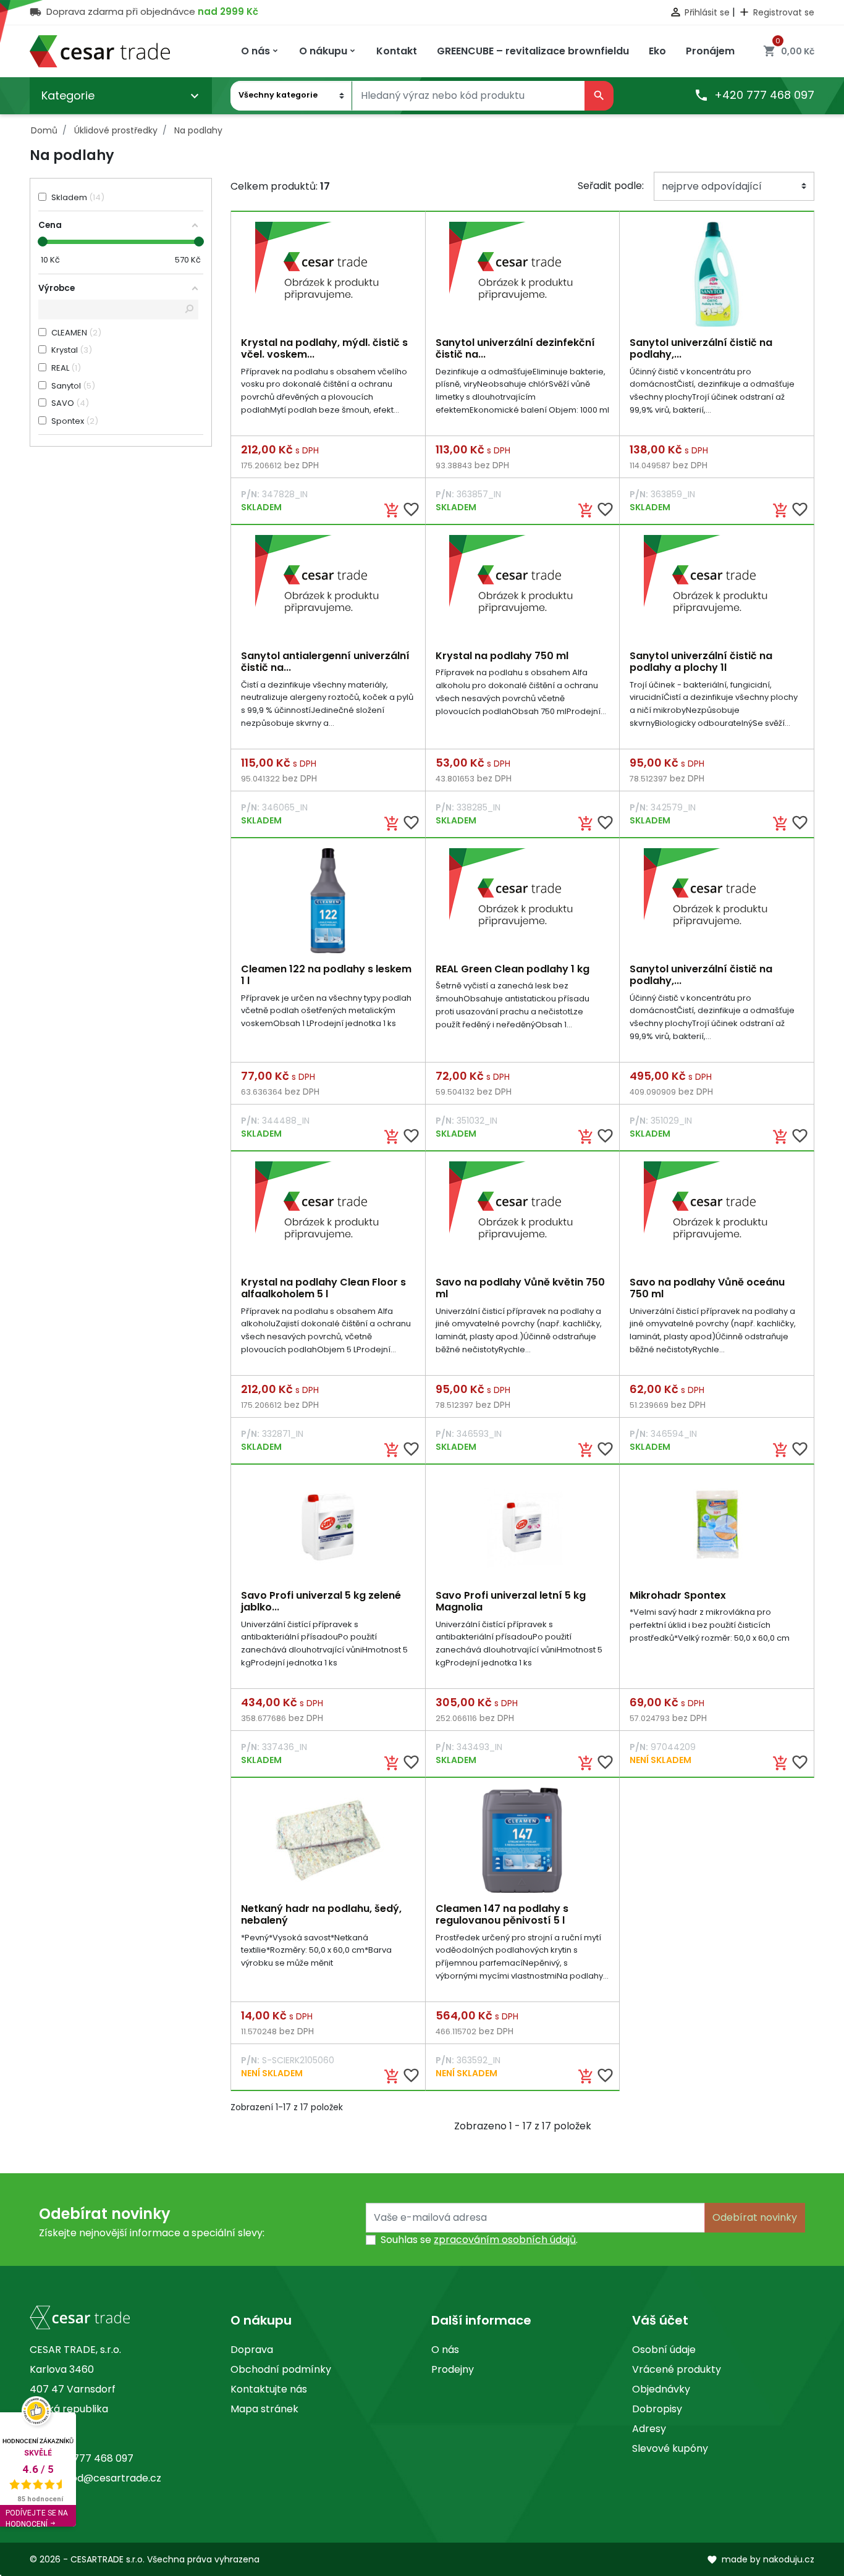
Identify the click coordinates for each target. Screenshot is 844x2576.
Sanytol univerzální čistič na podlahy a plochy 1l (701, 662)
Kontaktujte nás (269, 2389)
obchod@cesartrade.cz (103, 2478)
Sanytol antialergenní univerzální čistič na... (325, 662)
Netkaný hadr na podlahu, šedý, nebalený (321, 1914)
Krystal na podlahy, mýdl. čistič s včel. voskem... (324, 348)
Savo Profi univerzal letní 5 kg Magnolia (511, 1601)
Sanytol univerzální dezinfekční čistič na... (515, 348)
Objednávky (661, 2389)
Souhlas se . (479, 2240)
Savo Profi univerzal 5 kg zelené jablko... (321, 1601)
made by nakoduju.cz (761, 2559)
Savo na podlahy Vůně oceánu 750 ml (707, 1288)
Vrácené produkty (677, 2369)
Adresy (649, 2429)
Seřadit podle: (611, 186)
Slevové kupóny (670, 2448)
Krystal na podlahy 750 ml (502, 656)
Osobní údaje (664, 2350)
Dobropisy (657, 2409)
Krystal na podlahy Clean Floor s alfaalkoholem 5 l (323, 1288)
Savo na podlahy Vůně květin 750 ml (520, 1288)
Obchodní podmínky (281, 2369)
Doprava (252, 2350)
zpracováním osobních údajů (505, 2240)
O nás (445, 2350)
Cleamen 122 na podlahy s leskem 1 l (326, 975)
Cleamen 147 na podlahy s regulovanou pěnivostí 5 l (502, 1914)
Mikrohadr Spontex (678, 1595)
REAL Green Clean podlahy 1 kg (513, 969)
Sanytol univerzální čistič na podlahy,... (701, 348)
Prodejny (453, 2369)
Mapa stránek (264, 2409)
